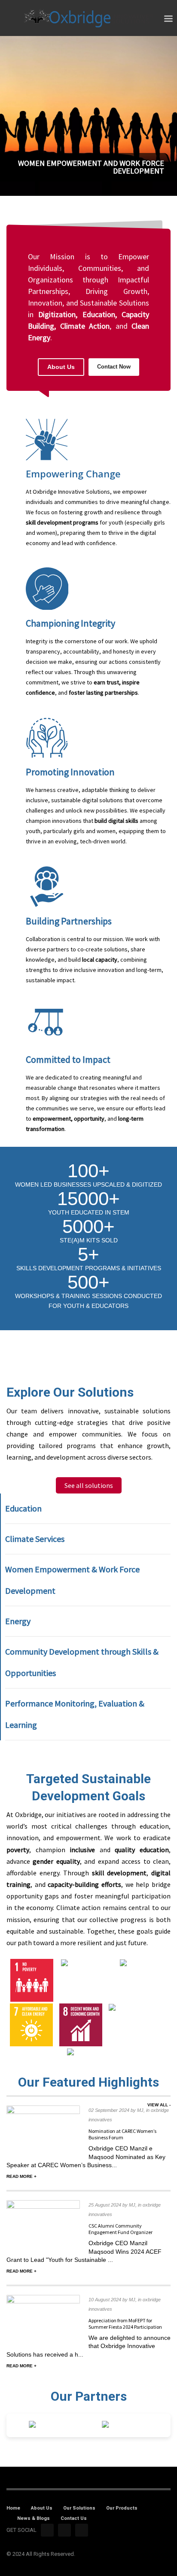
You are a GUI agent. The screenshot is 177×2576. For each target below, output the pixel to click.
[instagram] (64, 2530)
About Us (61, 367)
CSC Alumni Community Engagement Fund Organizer (121, 2229)
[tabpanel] (88, 117)
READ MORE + (21, 2176)
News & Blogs (34, 2518)
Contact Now (114, 367)
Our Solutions (79, 2508)
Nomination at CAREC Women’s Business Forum (122, 2134)
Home (13, 2508)
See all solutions (89, 1485)
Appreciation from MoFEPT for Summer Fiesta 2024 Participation (125, 2324)
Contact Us (74, 2518)
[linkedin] (82, 2530)
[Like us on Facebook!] (47, 2530)
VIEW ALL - (159, 2105)
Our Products (122, 2508)
